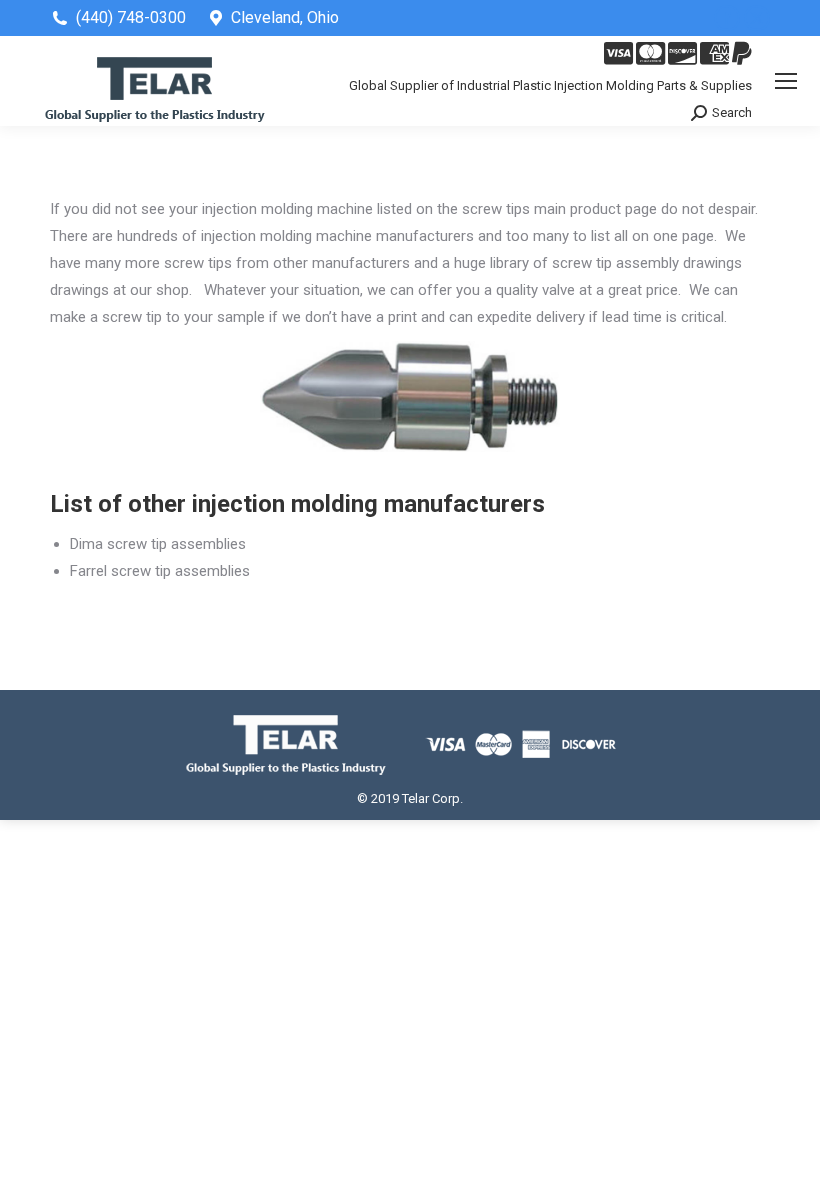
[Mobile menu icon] (786, 81)
